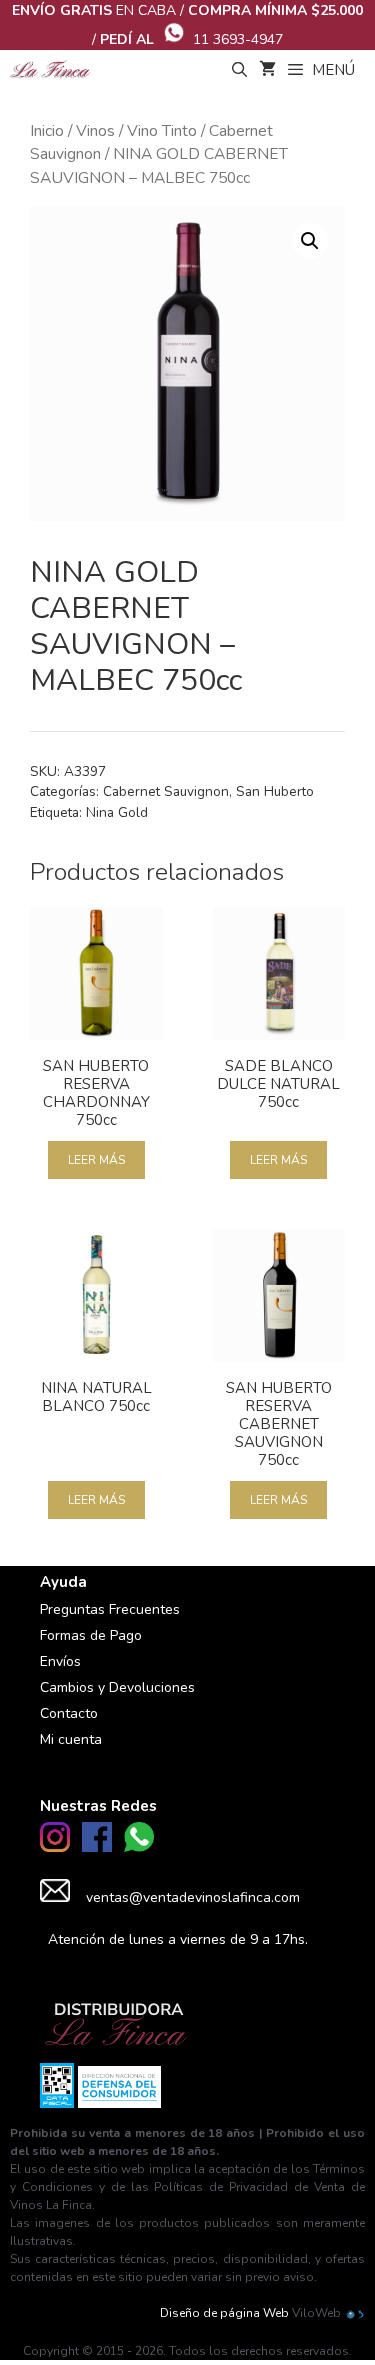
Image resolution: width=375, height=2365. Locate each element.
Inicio (47, 131)
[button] (310, 241)
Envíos (60, 1661)
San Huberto (275, 791)
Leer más (96, 1160)
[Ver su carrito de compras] (267, 70)
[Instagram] (55, 1847)
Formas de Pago (91, 1635)
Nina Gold (117, 812)
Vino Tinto (162, 131)
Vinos (95, 131)
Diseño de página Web (224, 2313)
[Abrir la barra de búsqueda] (238, 70)
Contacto (69, 1713)
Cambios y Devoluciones (117, 1687)
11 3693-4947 (238, 39)
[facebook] (97, 1847)
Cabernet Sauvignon (166, 791)
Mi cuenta (71, 1739)
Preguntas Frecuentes (110, 1609)
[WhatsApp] (139, 1847)
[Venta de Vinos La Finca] (50, 70)
